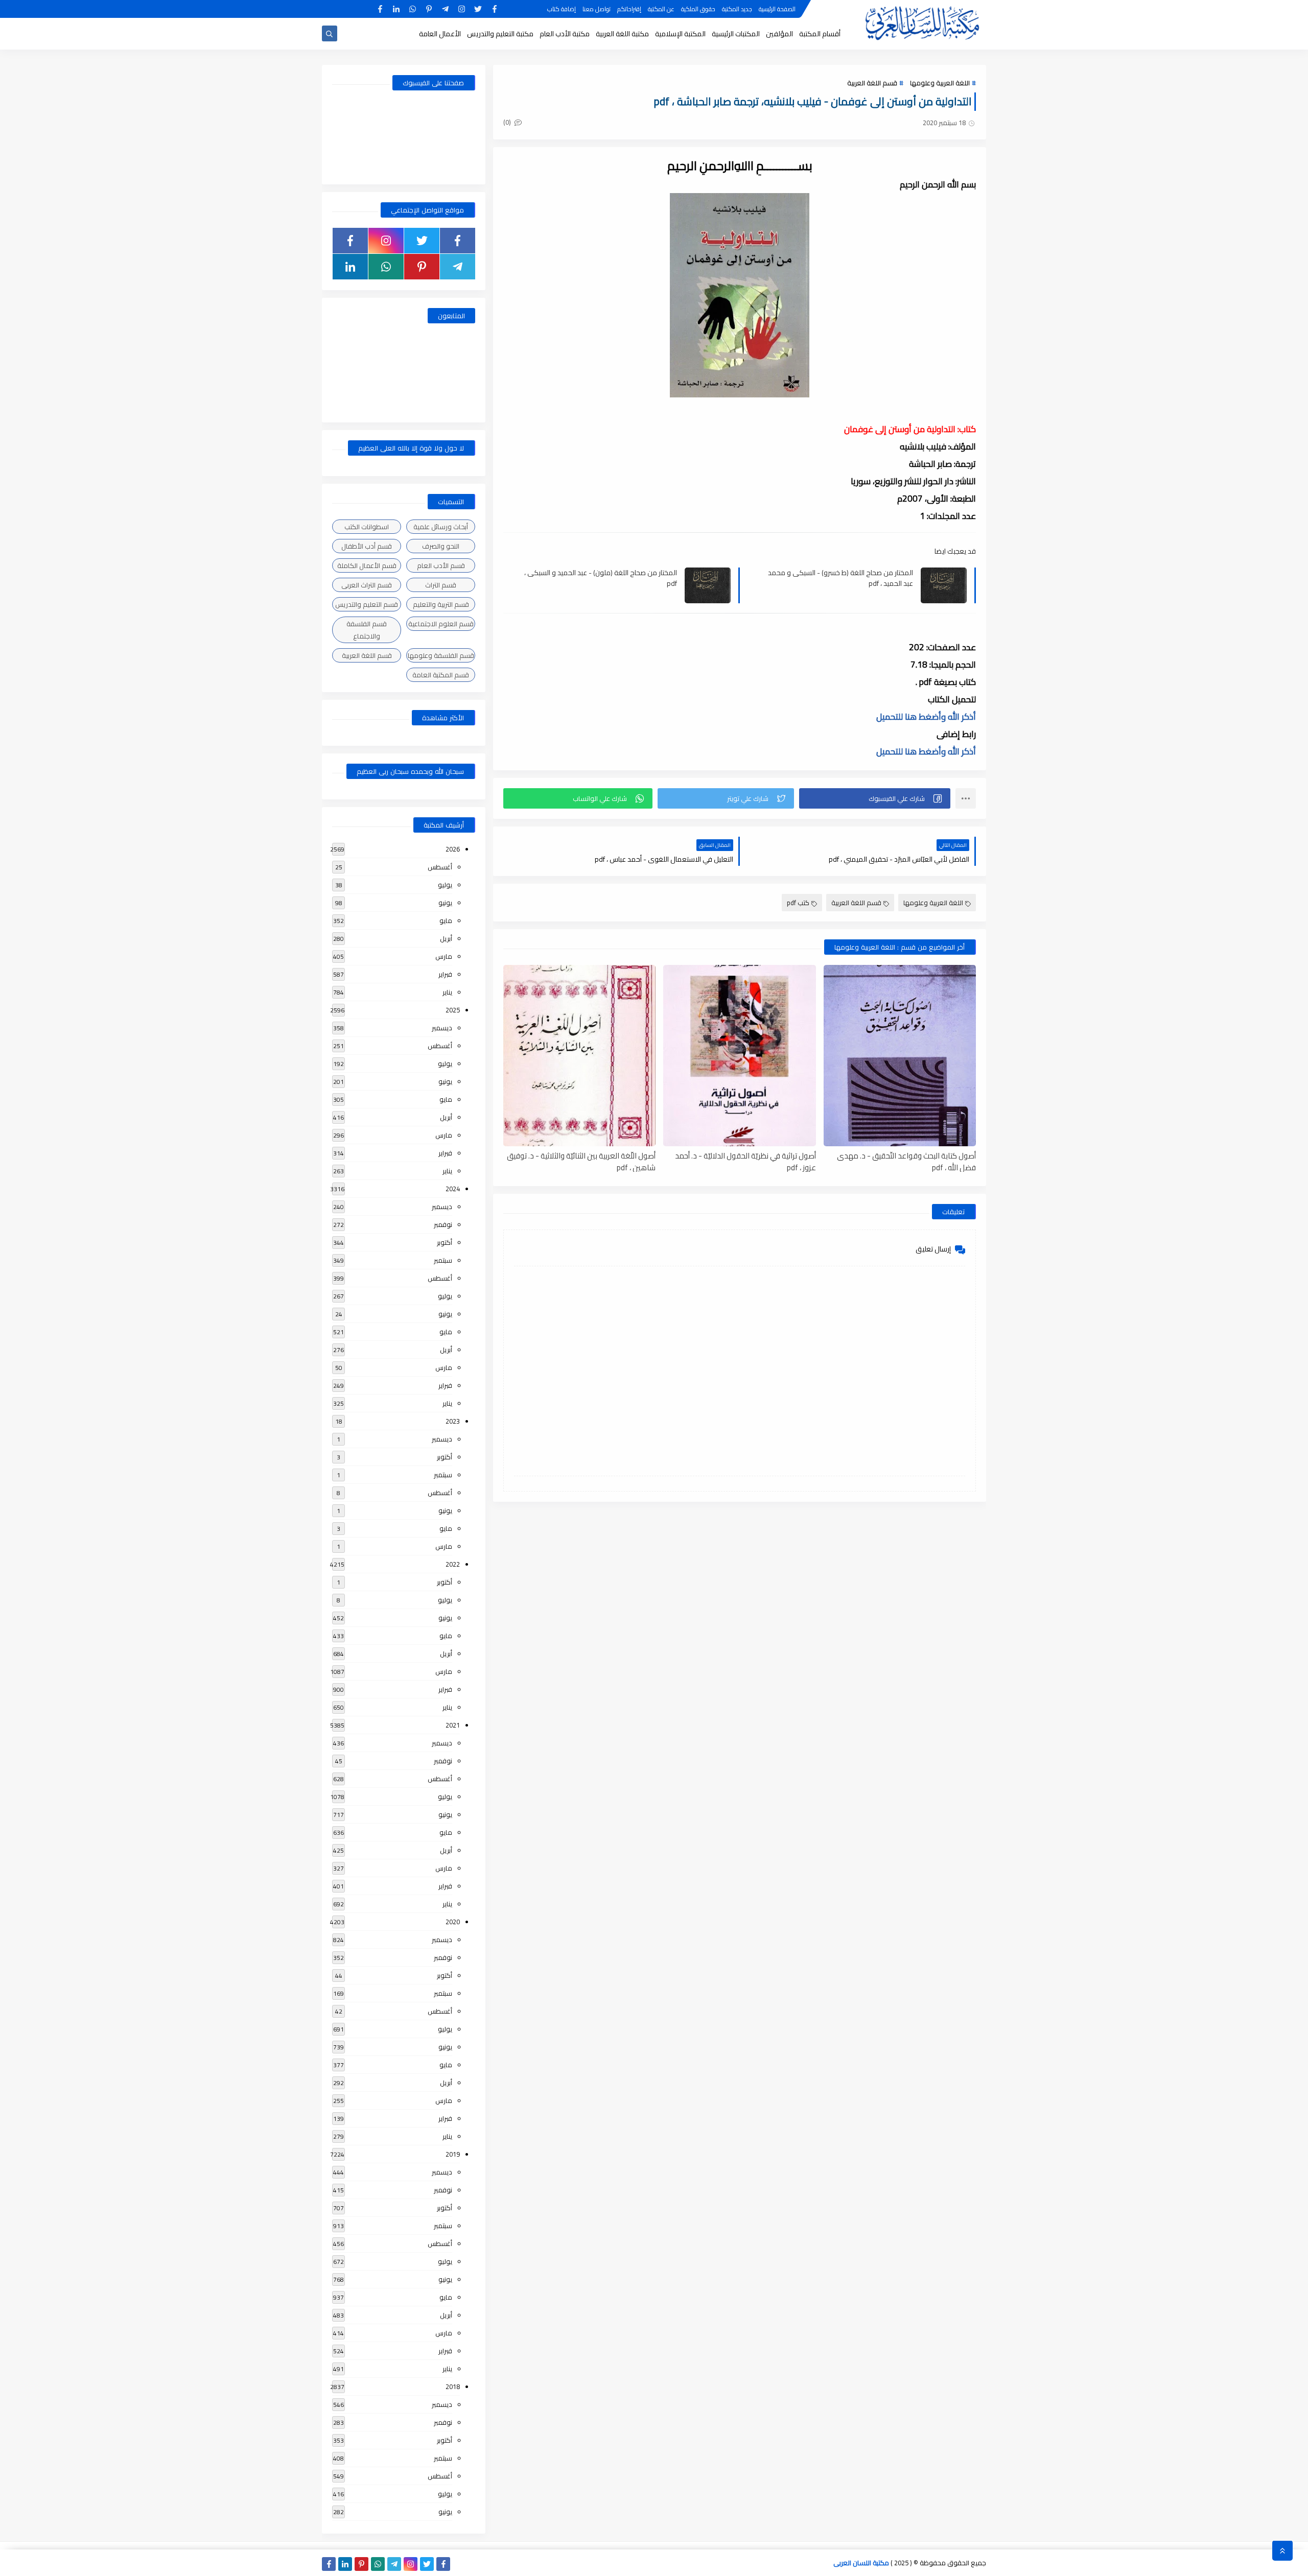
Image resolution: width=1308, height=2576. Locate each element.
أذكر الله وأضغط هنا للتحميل (926, 717)
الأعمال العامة (440, 34)
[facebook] (494, 9)
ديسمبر (442, 1028)
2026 (453, 849)
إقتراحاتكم (629, 9)
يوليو (445, 885)
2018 (453, 2386)
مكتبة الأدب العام (565, 34)
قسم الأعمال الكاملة (367, 565)
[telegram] (445, 9)
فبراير (445, 974)
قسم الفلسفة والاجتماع (367, 630)
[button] (875, 798)
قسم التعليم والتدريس (367, 604)
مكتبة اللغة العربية (622, 34)
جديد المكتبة (737, 9)
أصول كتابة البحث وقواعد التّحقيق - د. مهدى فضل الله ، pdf (906, 1161)
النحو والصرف (441, 546)
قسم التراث (441, 585)
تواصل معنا (597, 9)
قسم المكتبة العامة (441, 675)
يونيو (445, 903)
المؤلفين (779, 34)
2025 (453, 1010)
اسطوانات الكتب (367, 527)
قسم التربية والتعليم (441, 604)
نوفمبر (443, 1224)
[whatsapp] (413, 9)
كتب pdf (798, 903)
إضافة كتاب (562, 9)
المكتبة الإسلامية (680, 34)
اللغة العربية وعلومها (940, 83)
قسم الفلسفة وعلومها (441, 655)
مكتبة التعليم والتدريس (500, 34)
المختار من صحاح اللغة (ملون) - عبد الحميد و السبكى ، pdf (601, 578)
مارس (444, 956)
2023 (453, 1421)
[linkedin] (396, 9)
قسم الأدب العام (441, 565)
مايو (446, 920)
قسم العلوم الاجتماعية (441, 624)
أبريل (446, 938)
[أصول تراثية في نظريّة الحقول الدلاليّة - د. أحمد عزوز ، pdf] (739, 1056)
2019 (453, 2154)
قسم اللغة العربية (872, 83)
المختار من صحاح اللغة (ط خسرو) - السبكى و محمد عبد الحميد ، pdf (840, 578)
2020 (453, 1922)
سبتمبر (443, 1260)
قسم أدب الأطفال (367, 546)
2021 (453, 1725)
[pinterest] (429, 9)
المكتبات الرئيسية (736, 34)
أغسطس (440, 867)
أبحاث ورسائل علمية (441, 527)
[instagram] (462, 9)
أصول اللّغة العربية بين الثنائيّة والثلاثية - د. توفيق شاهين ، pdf (581, 1161)
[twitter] (478, 9)
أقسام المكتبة (820, 34)
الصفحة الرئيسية (777, 9)
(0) (508, 122)
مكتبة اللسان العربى (861, 2563)
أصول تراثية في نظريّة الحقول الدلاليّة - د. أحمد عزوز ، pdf (745, 1161)
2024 (453, 1189)
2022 (453, 1564)
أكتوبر (445, 1242)
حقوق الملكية (698, 9)
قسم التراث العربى (367, 585)
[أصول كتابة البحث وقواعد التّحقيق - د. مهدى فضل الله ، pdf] (900, 1056)
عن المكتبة (661, 9)
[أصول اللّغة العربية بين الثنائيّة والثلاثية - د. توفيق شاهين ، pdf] (579, 1056)
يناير (447, 992)
